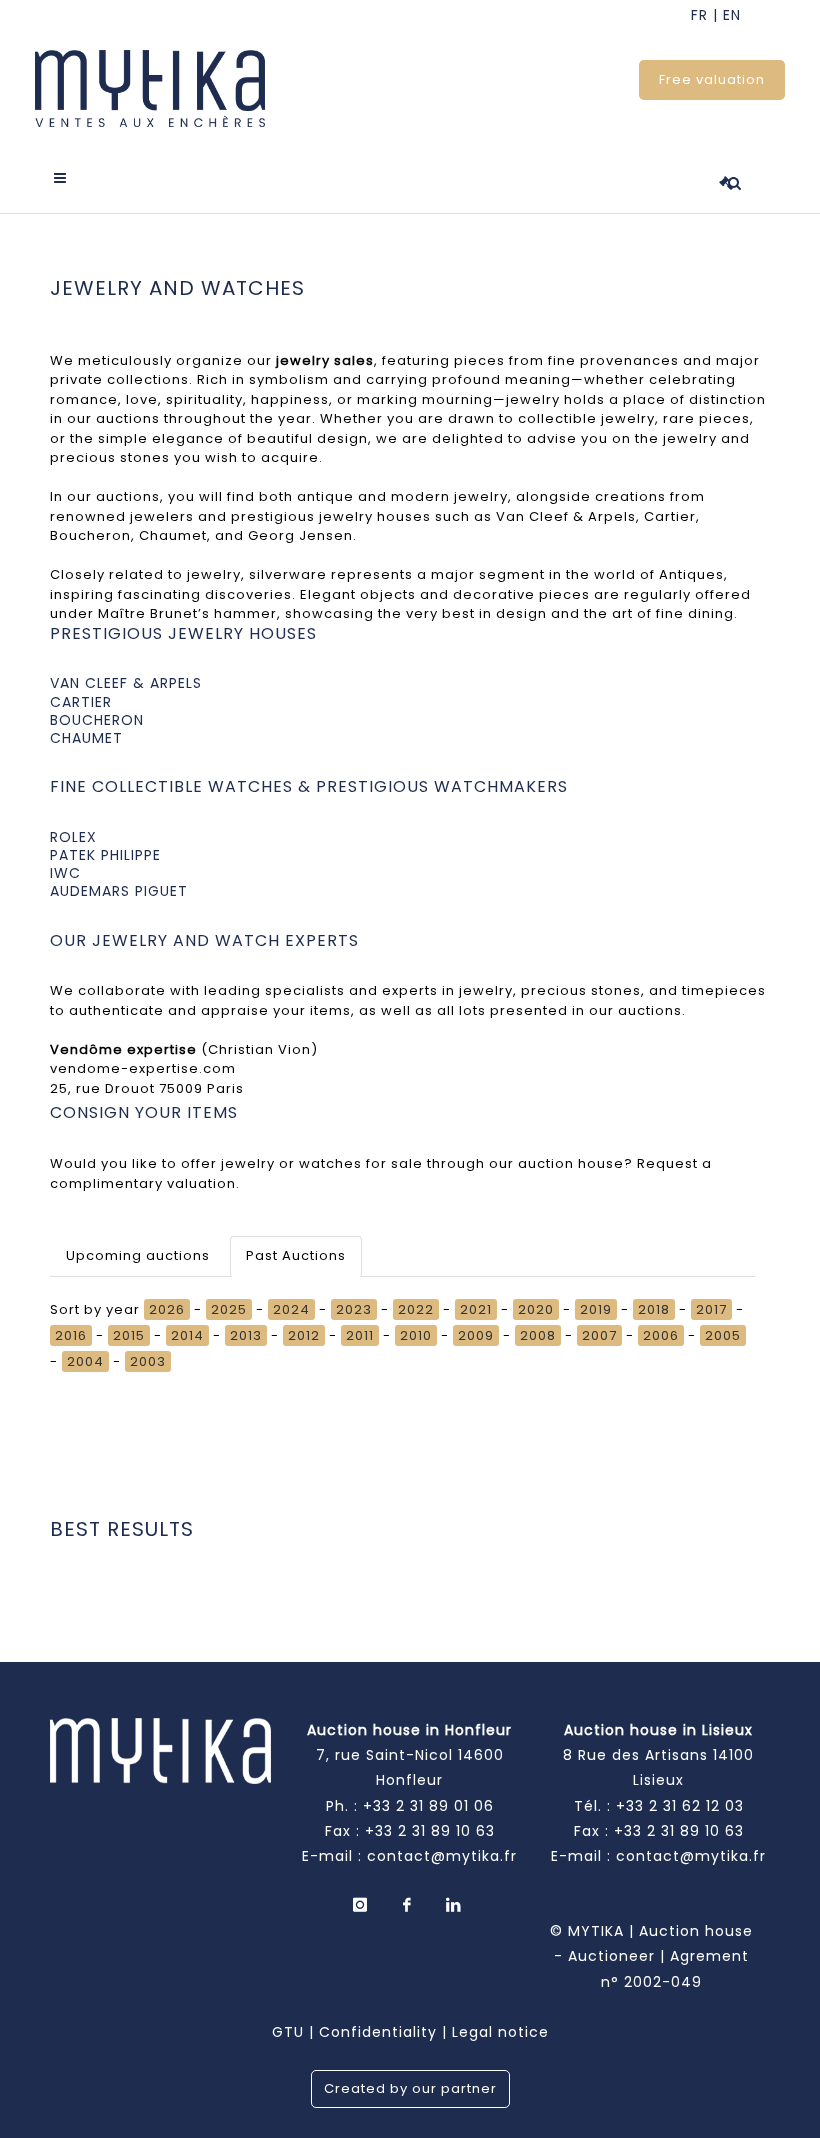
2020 (536, 1309)
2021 (476, 1309)
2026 (167, 1309)
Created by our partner (410, 2088)
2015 (129, 1335)
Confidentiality (378, 2032)
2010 (416, 1335)
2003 (148, 1361)
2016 (71, 1335)
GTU (288, 2032)
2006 (661, 1335)
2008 (538, 1335)
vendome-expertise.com (143, 1068)
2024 (291, 1309)
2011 (360, 1335)
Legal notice (500, 2032)
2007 (599, 1335)
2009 (476, 1335)
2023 (354, 1309)
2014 (187, 1335)
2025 (229, 1309)
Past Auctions (296, 1255)
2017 (711, 1309)
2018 (654, 1309)
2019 (596, 1309)
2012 (304, 1335)
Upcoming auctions (138, 1255)
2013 (246, 1335)
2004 (85, 1361)
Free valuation (712, 79)
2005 (723, 1335)
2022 (416, 1309)
